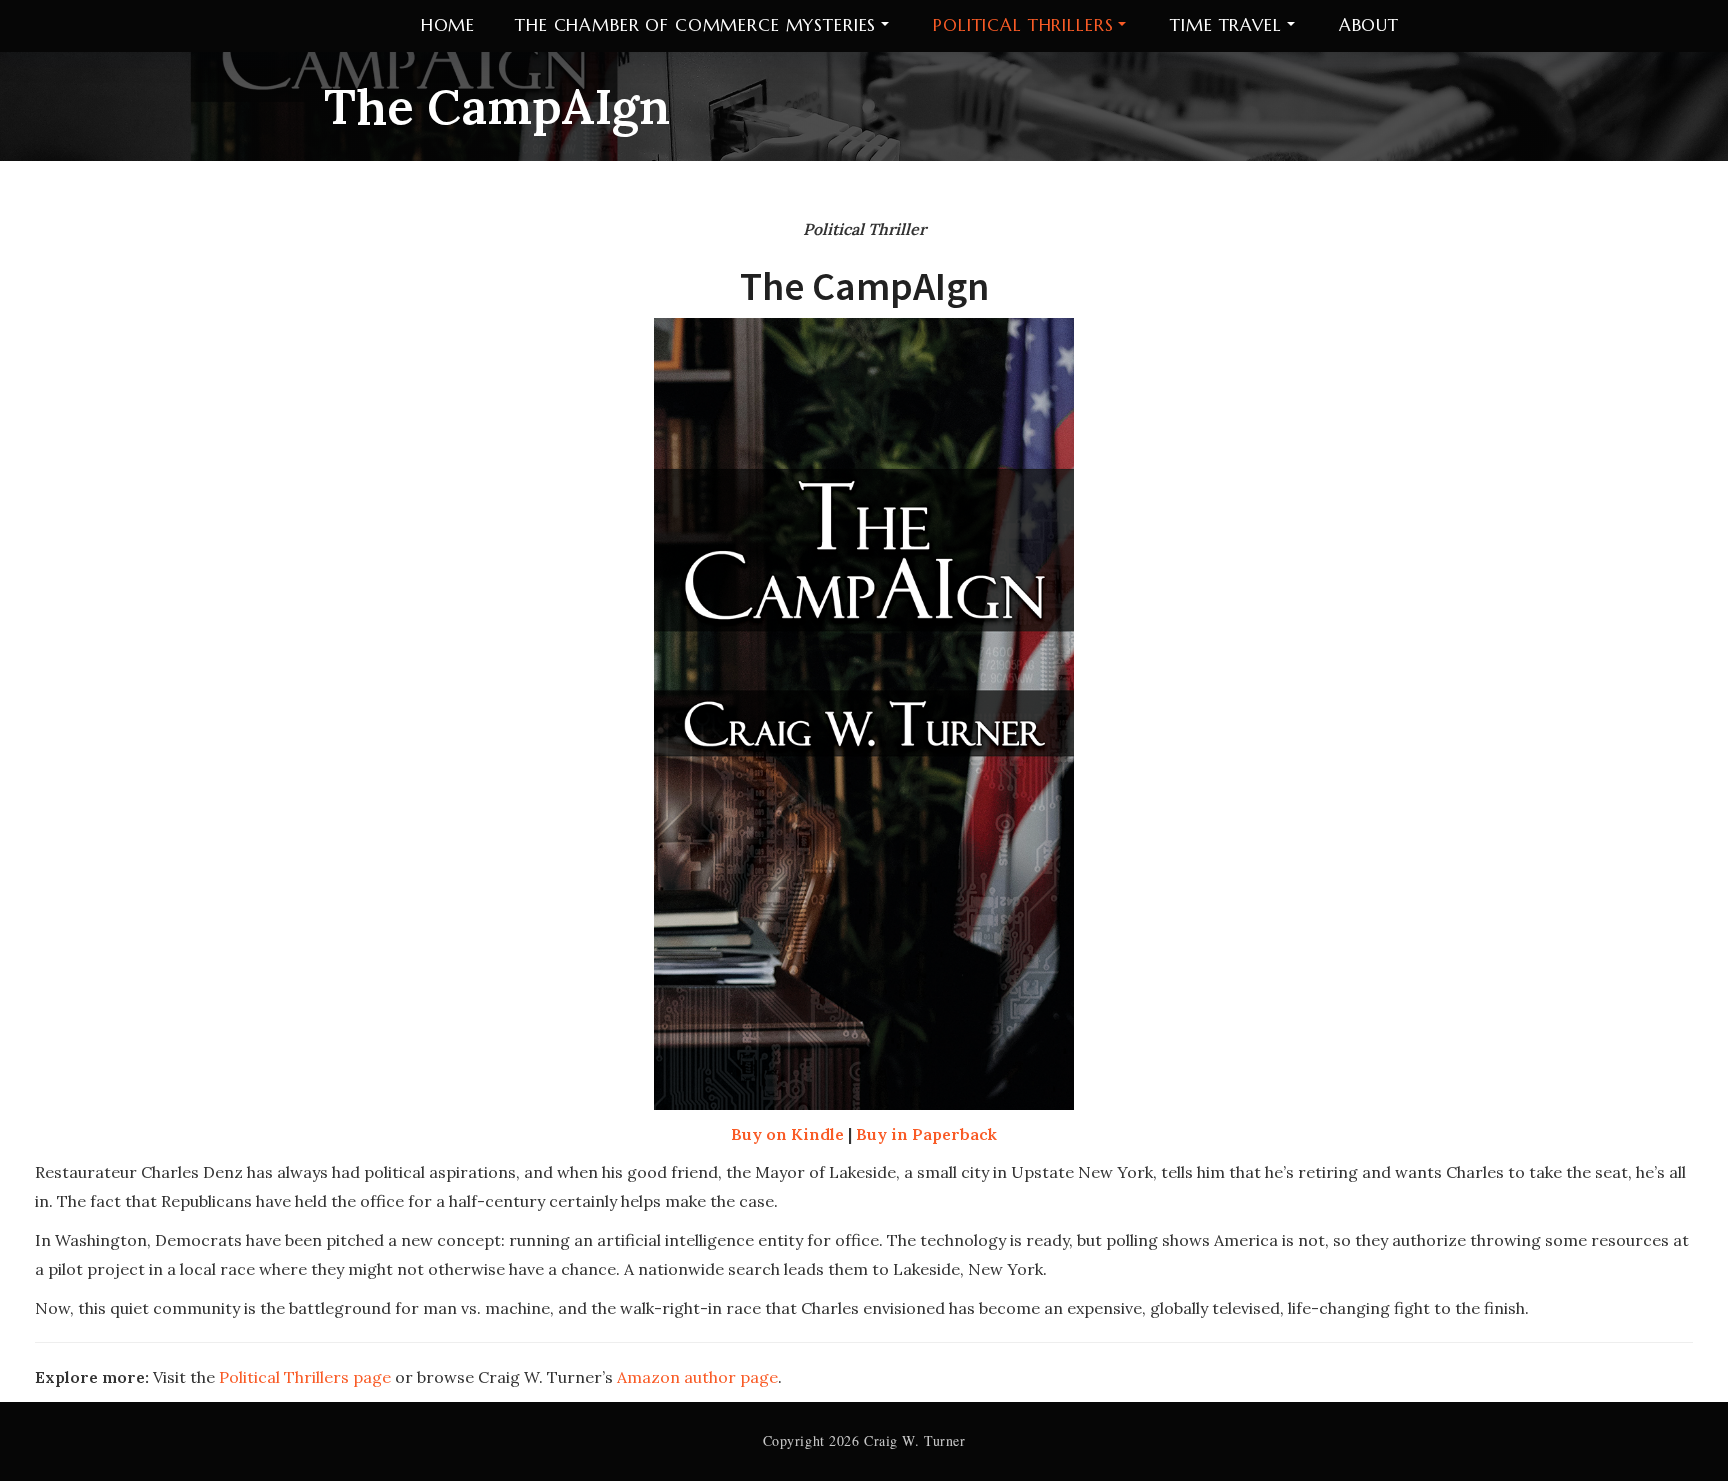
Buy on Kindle (787, 1134)
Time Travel (1225, 25)
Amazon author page (697, 1377)
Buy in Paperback (926, 1134)
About (1369, 25)
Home (448, 25)
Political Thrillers (1023, 25)
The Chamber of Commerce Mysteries (695, 25)
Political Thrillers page (305, 1377)
